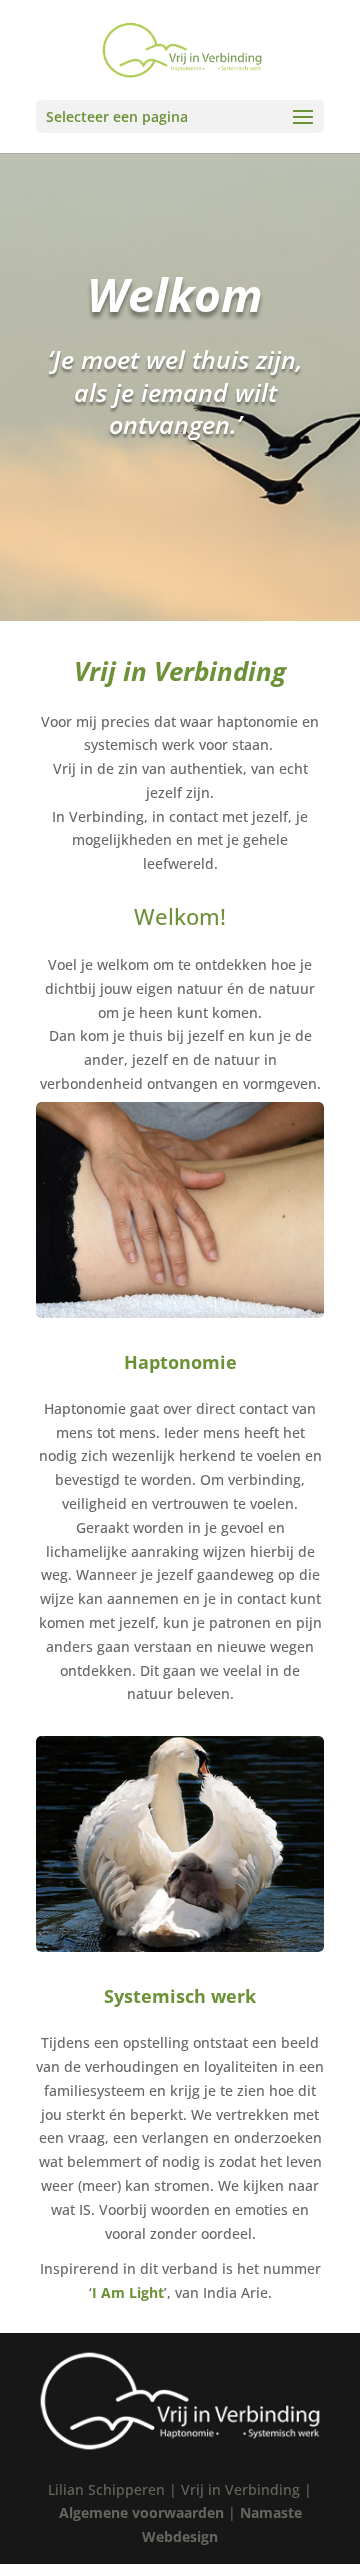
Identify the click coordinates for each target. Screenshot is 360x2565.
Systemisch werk (180, 1996)
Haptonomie (180, 1362)
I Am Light (128, 2292)
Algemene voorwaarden (141, 2512)
